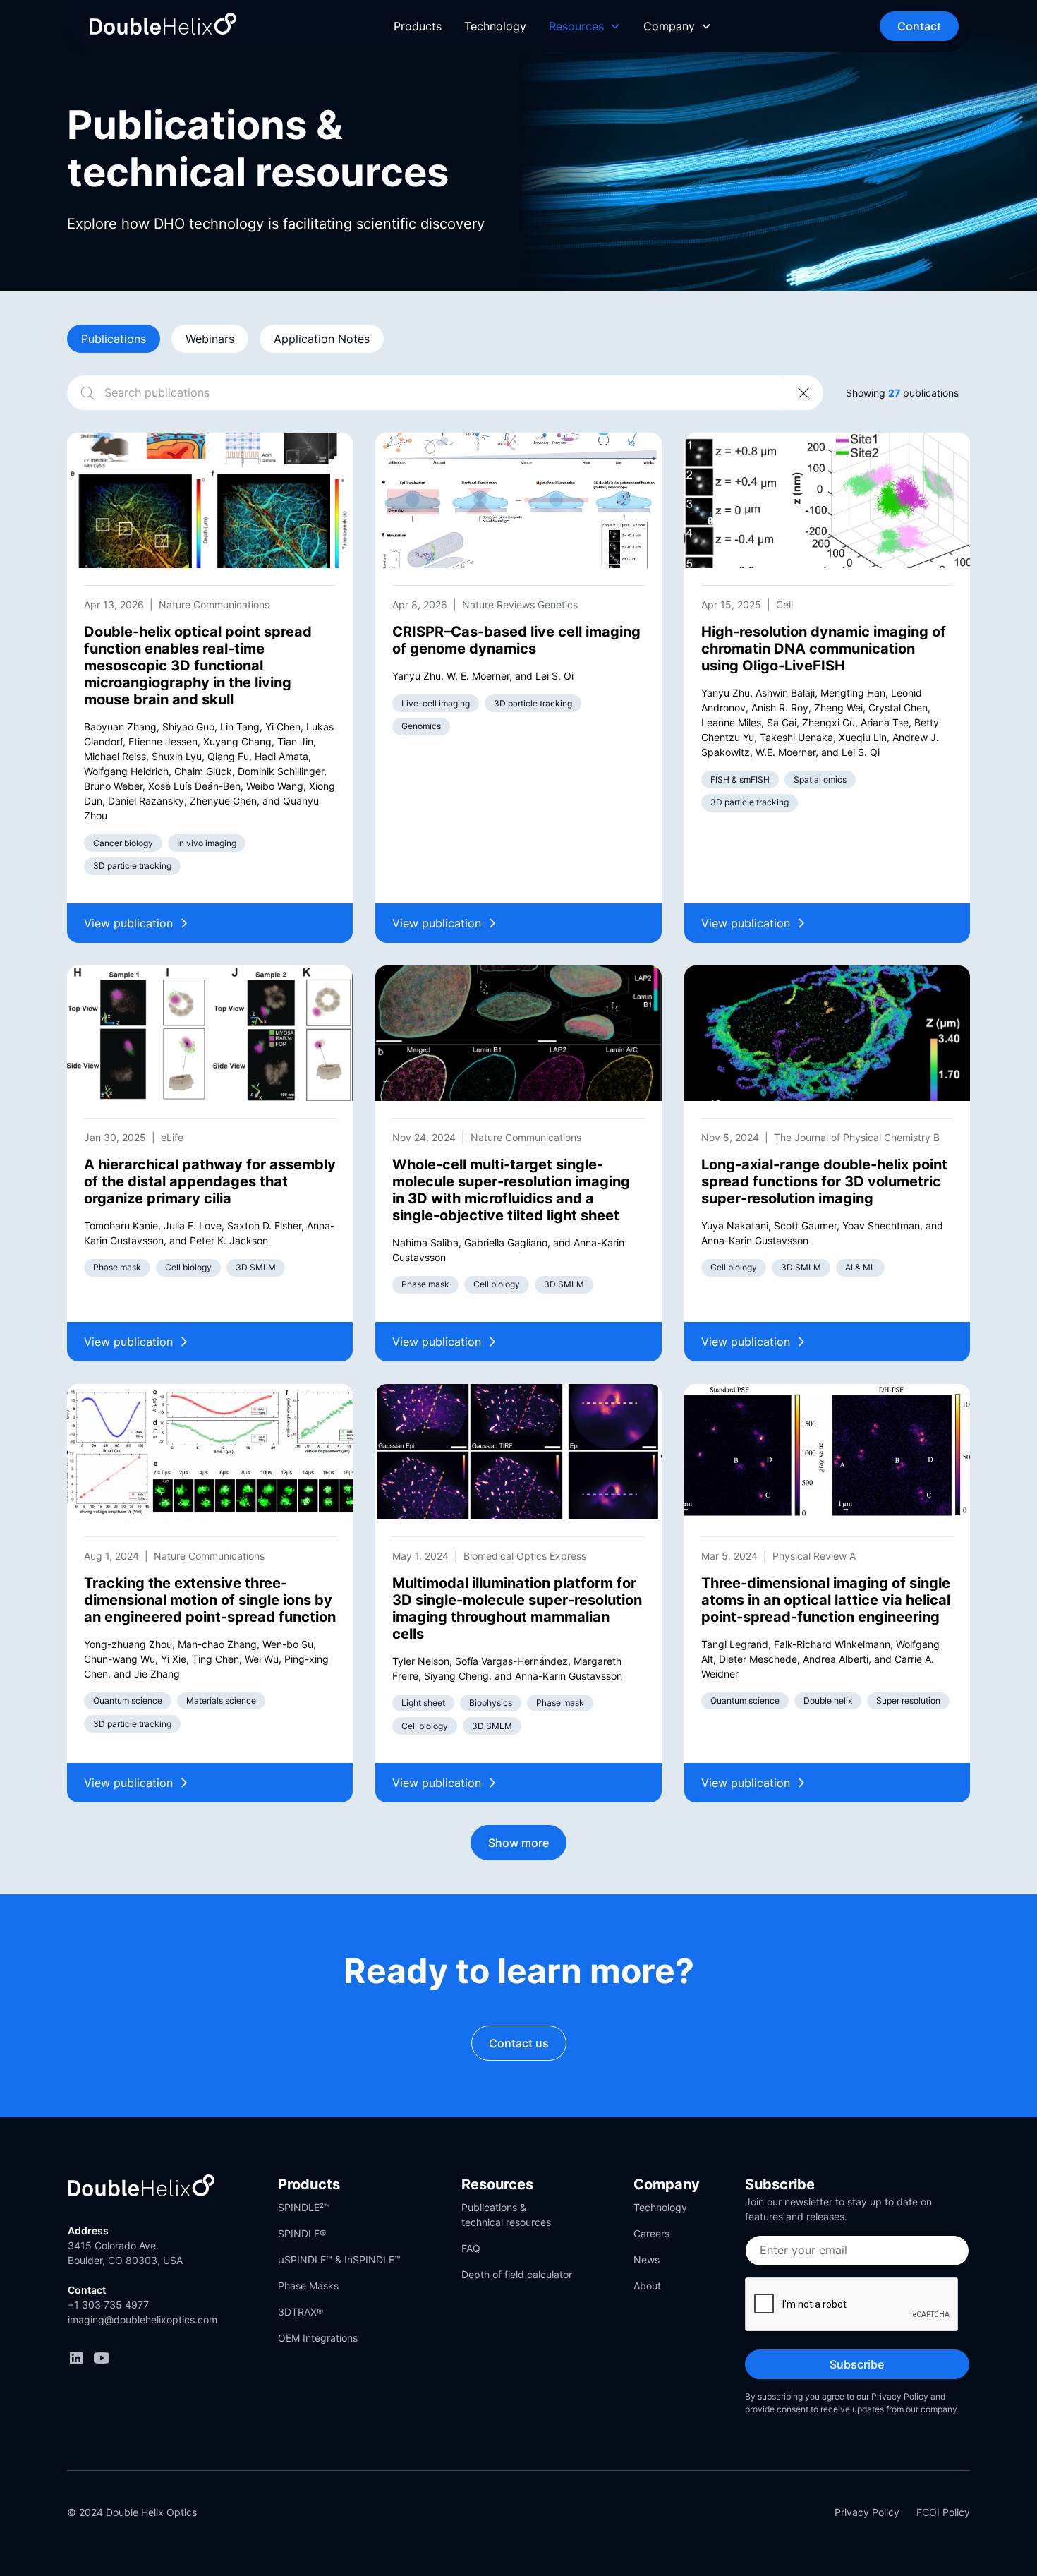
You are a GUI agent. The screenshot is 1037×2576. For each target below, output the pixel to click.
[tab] (114, 339)
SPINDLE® (302, 2233)
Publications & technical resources (506, 2215)
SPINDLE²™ (304, 2207)
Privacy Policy (867, 2512)
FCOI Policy (943, 2512)
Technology (495, 26)
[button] (585, 26)
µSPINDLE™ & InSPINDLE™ (339, 2259)
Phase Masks (308, 2286)
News (647, 2259)
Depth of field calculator (517, 2274)
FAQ (471, 2248)
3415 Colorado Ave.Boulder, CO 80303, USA (125, 2253)
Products (418, 26)
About (647, 2286)
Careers (651, 2233)
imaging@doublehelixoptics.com (142, 2319)
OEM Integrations (318, 2338)
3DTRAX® (301, 2312)
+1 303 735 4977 (108, 2305)
